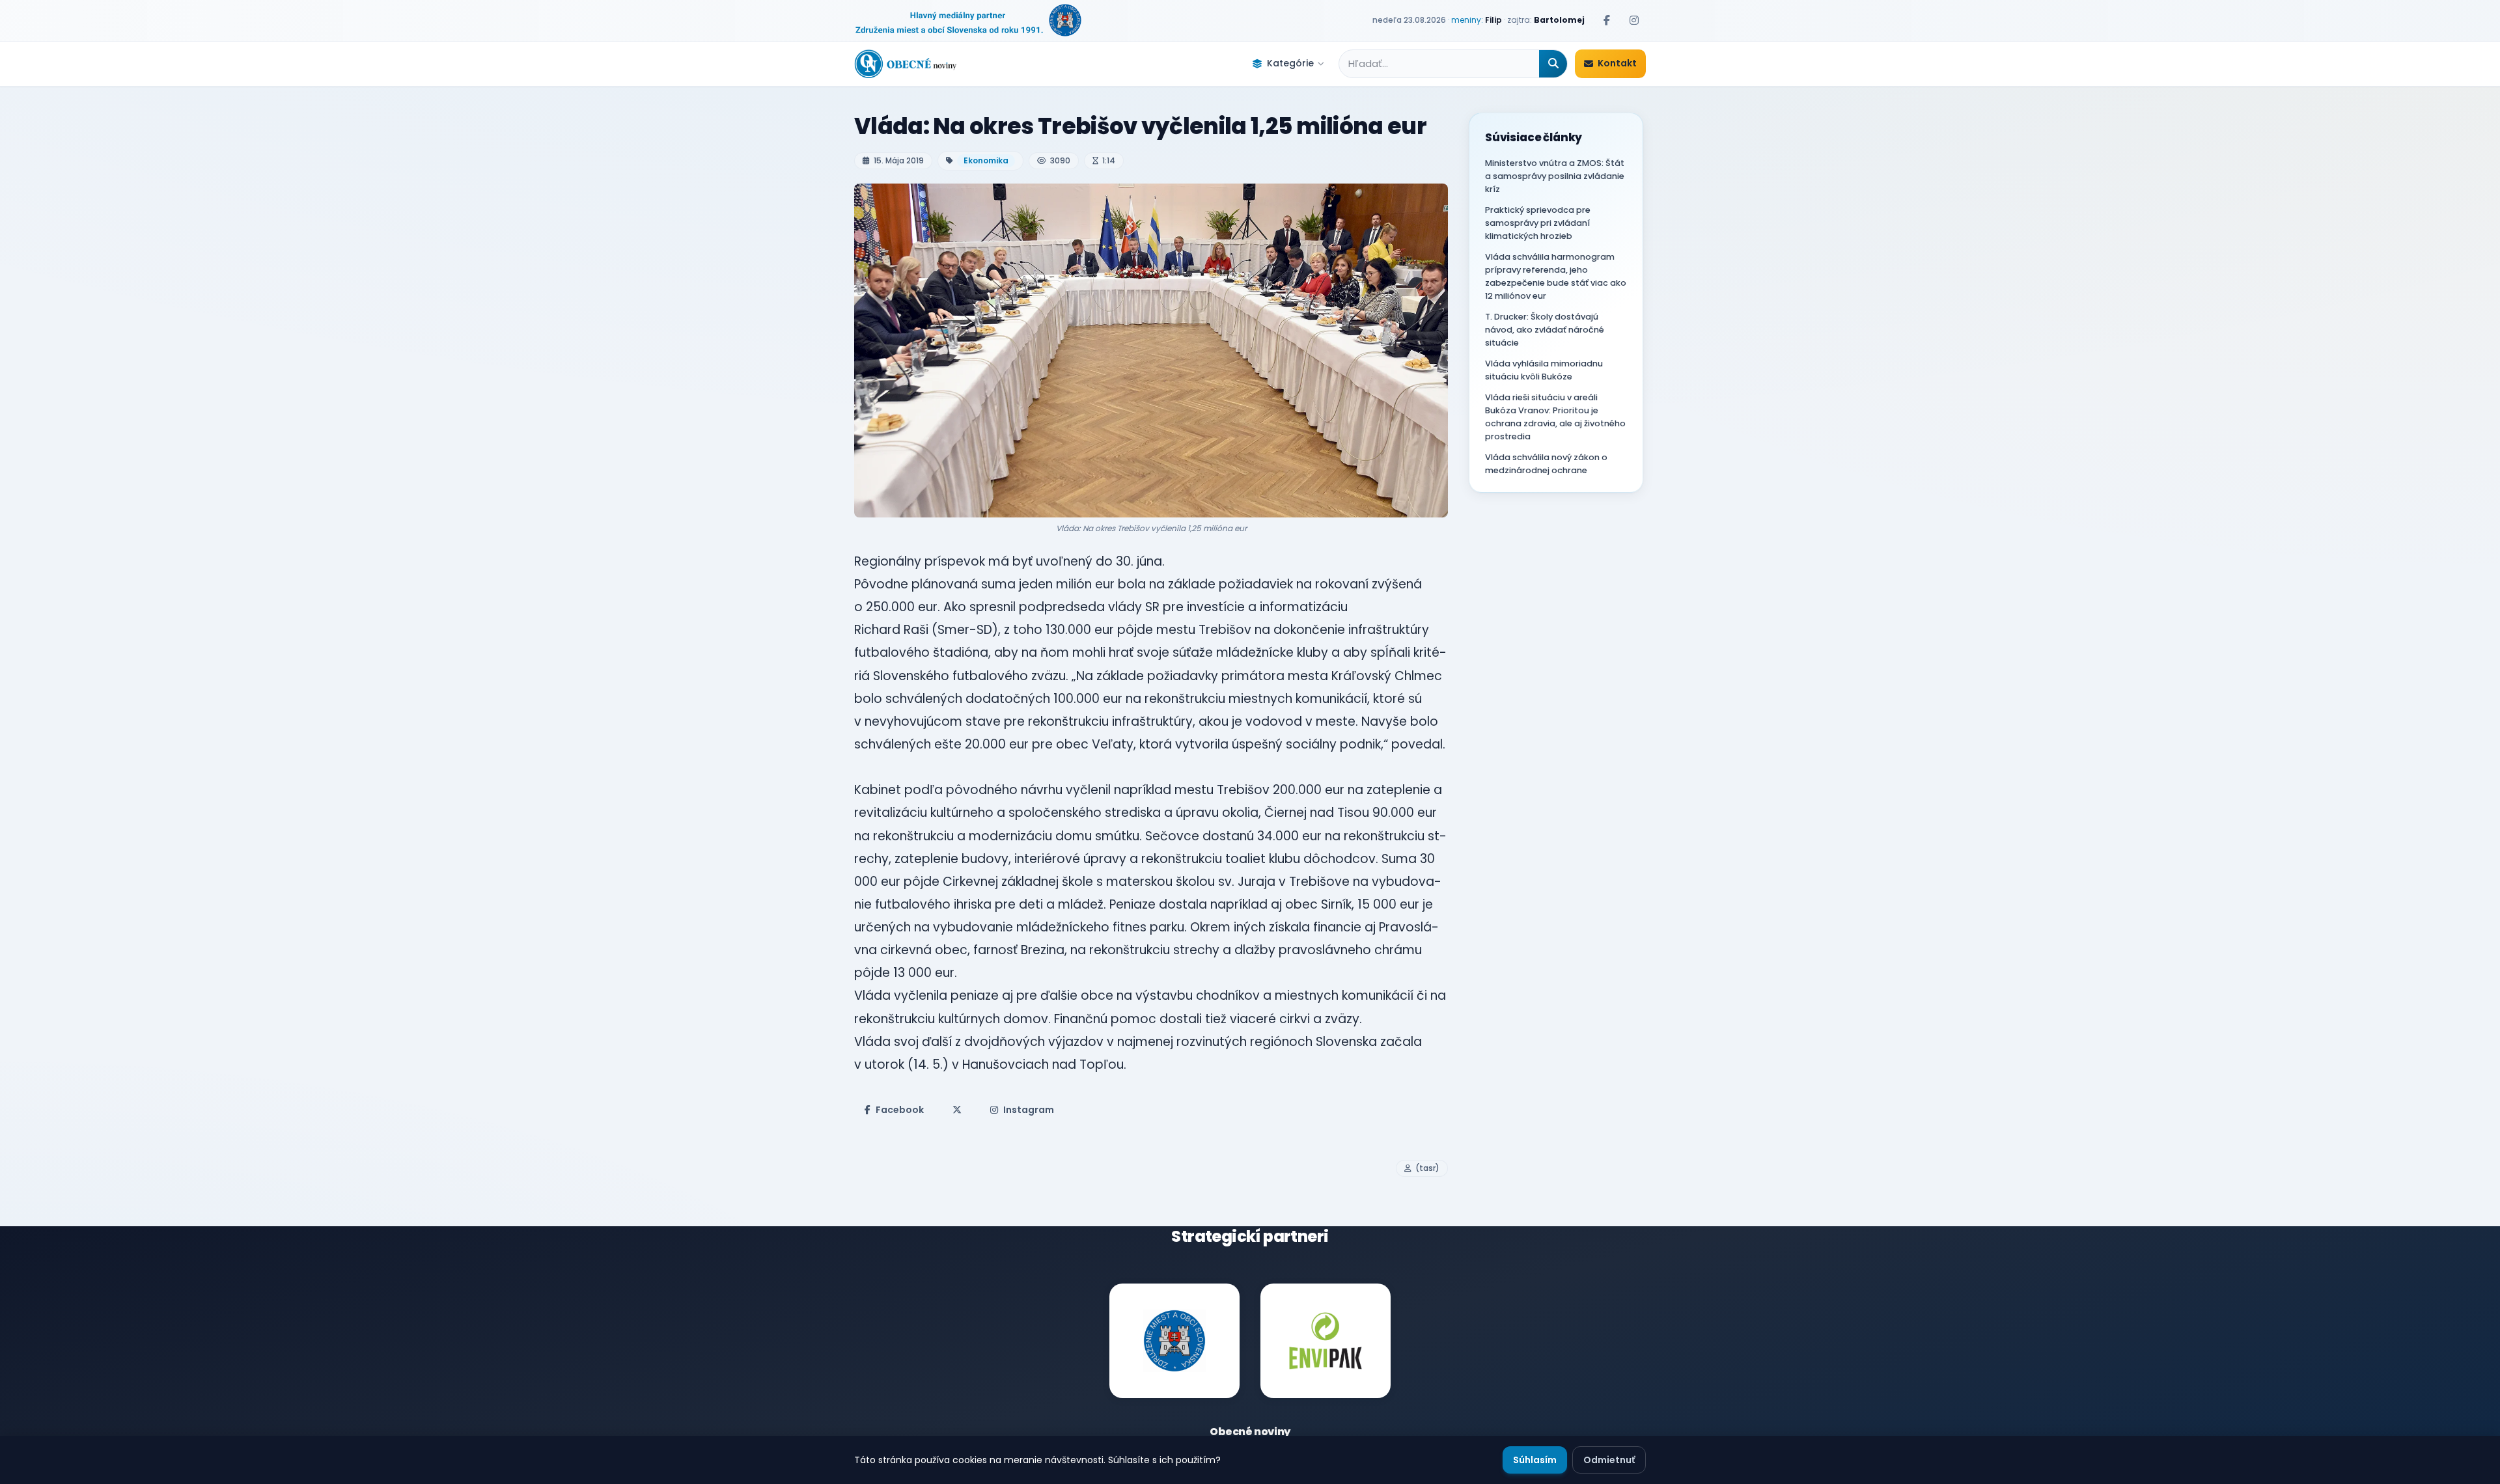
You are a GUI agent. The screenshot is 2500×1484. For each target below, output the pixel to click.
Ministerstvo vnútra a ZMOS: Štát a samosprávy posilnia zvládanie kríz (1555, 176)
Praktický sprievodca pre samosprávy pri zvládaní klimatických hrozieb (1538, 223)
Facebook (900, 1110)
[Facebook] (1607, 20)
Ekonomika (986, 160)
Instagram (1029, 1110)
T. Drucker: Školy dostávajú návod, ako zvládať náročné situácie (1545, 330)
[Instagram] (1634, 20)
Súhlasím (1535, 1460)
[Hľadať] (1553, 64)
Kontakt (1617, 63)
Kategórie (1290, 63)
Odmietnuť (1609, 1460)
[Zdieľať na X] (957, 1110)
